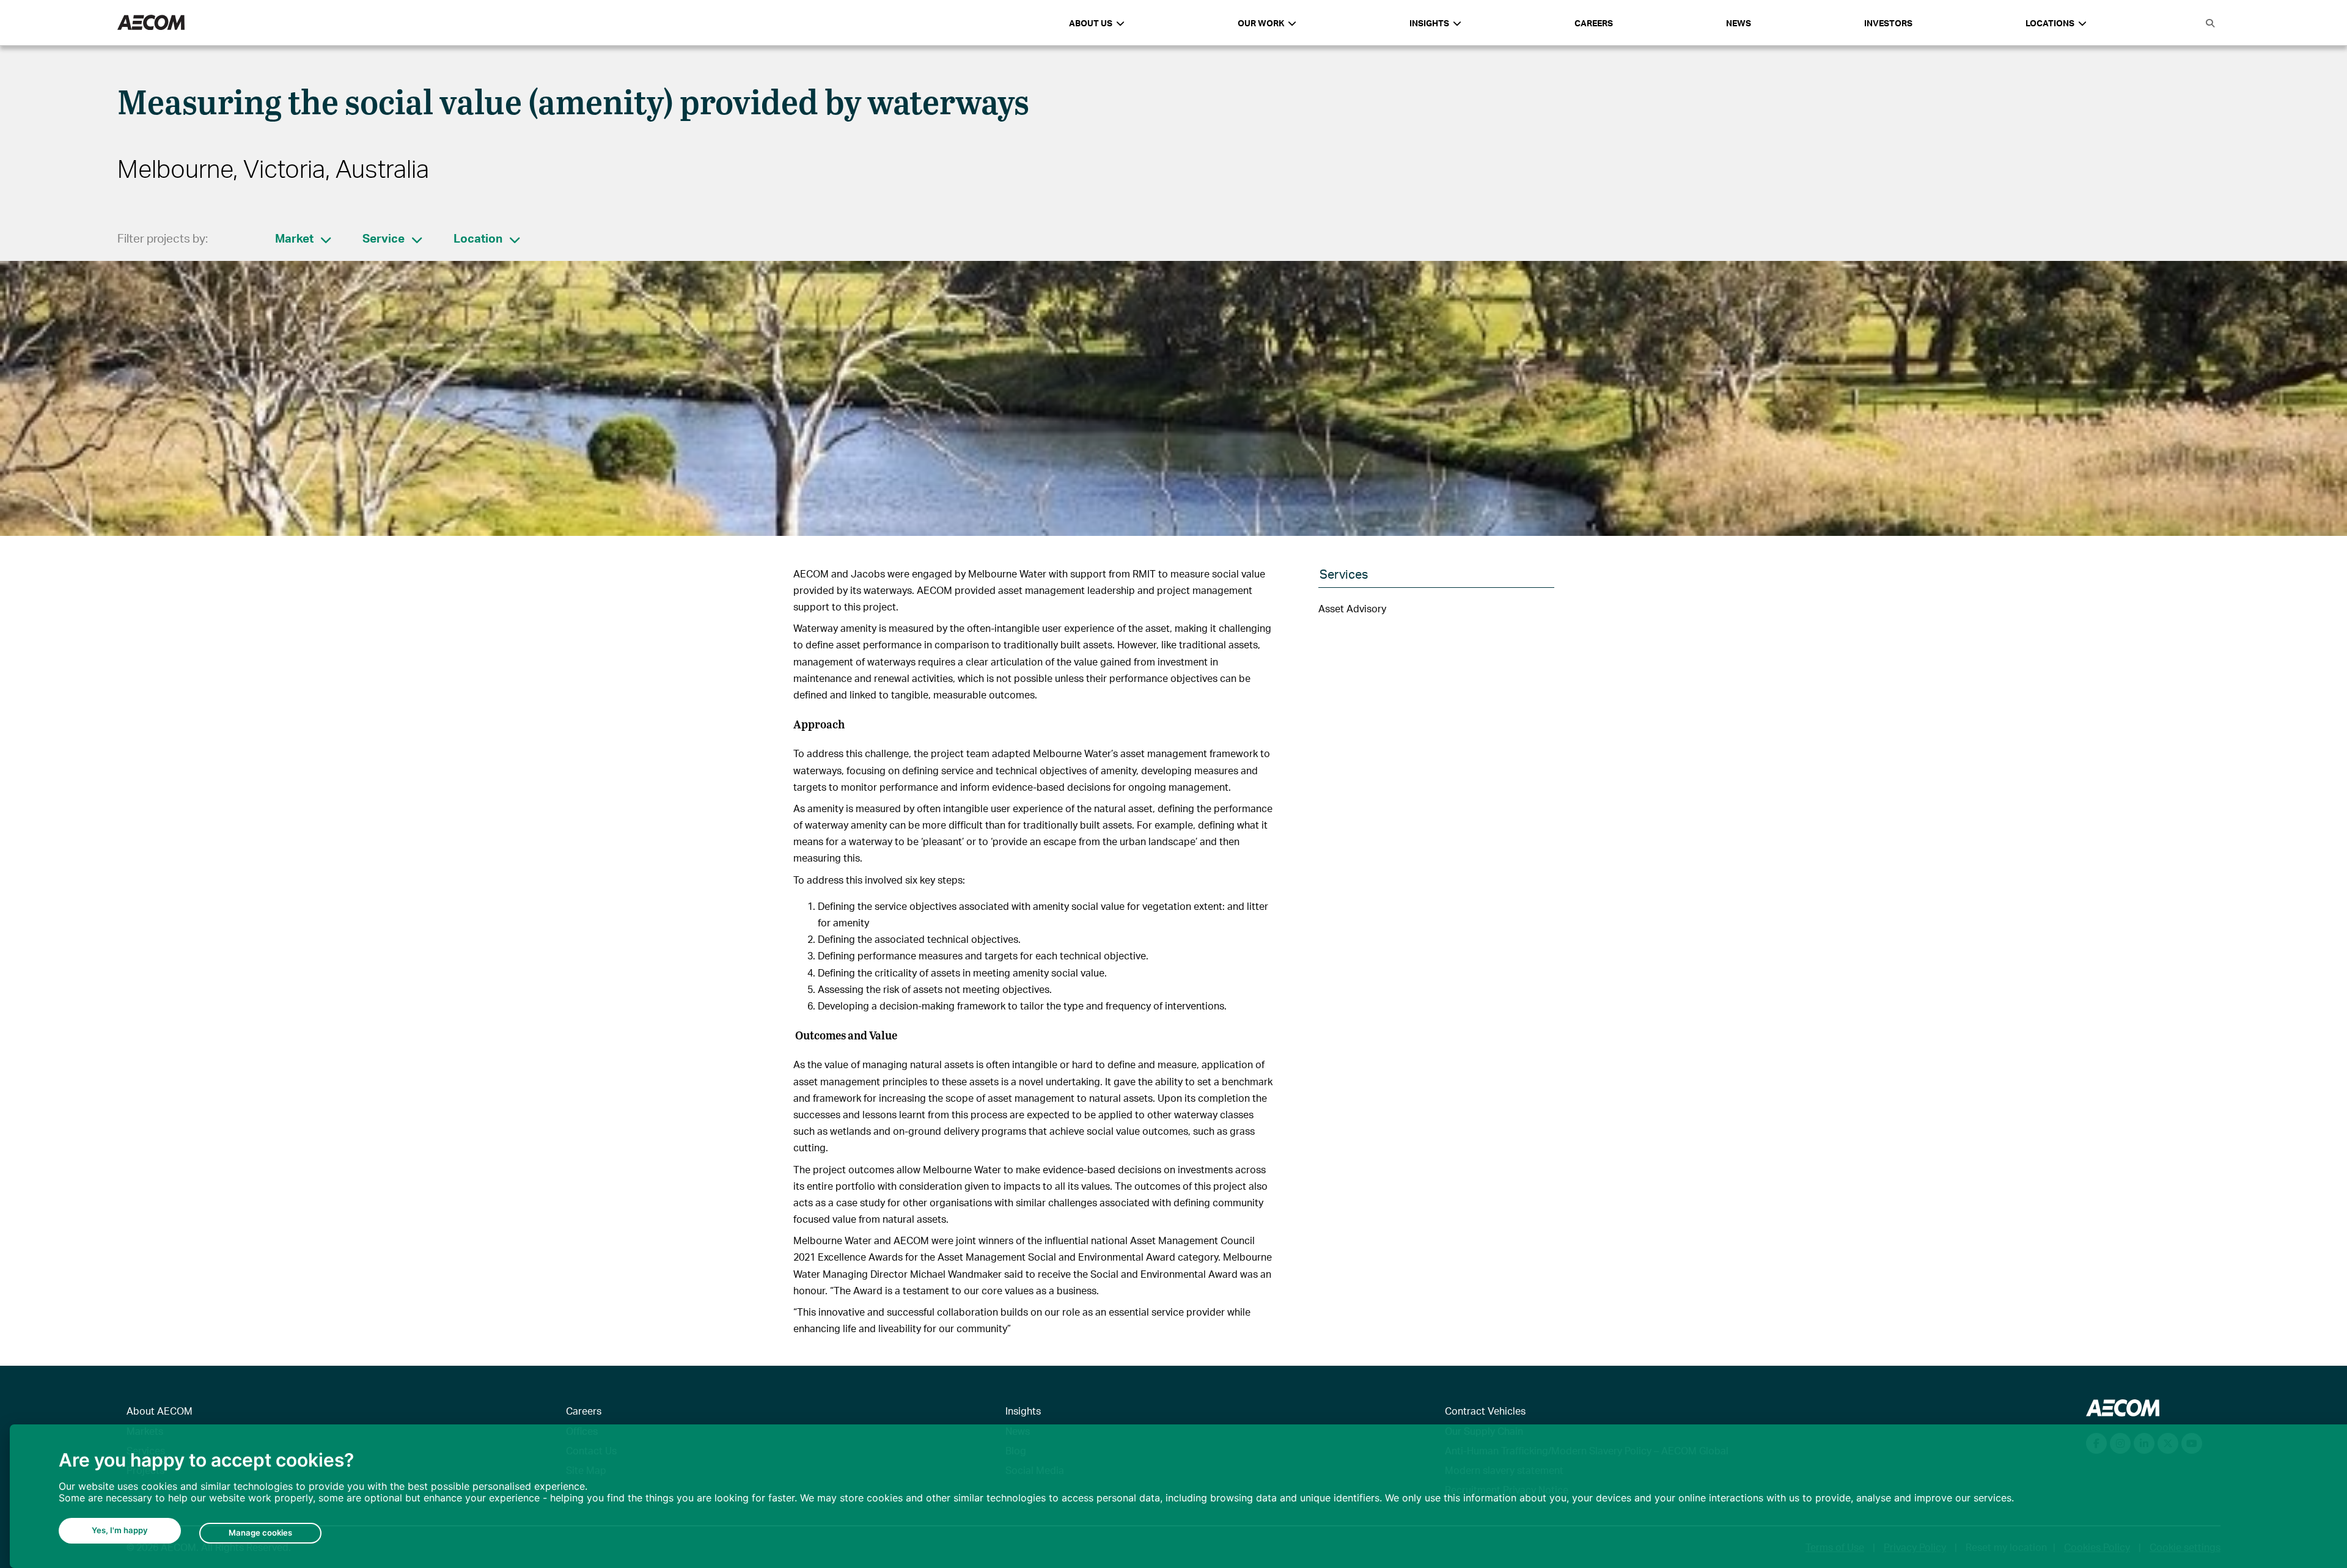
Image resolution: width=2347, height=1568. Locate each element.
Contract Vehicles (1485, 1411)
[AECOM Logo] (151, 23)
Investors (1888, 23)
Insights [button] (1429, 23)
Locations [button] (2050, 23)
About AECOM (160, 1411)
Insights (1023, 1411)
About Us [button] (1091, 23)
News (1739, 23)
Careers (1594, 23)
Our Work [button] (1261, 23)
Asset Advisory (1352, 608)
